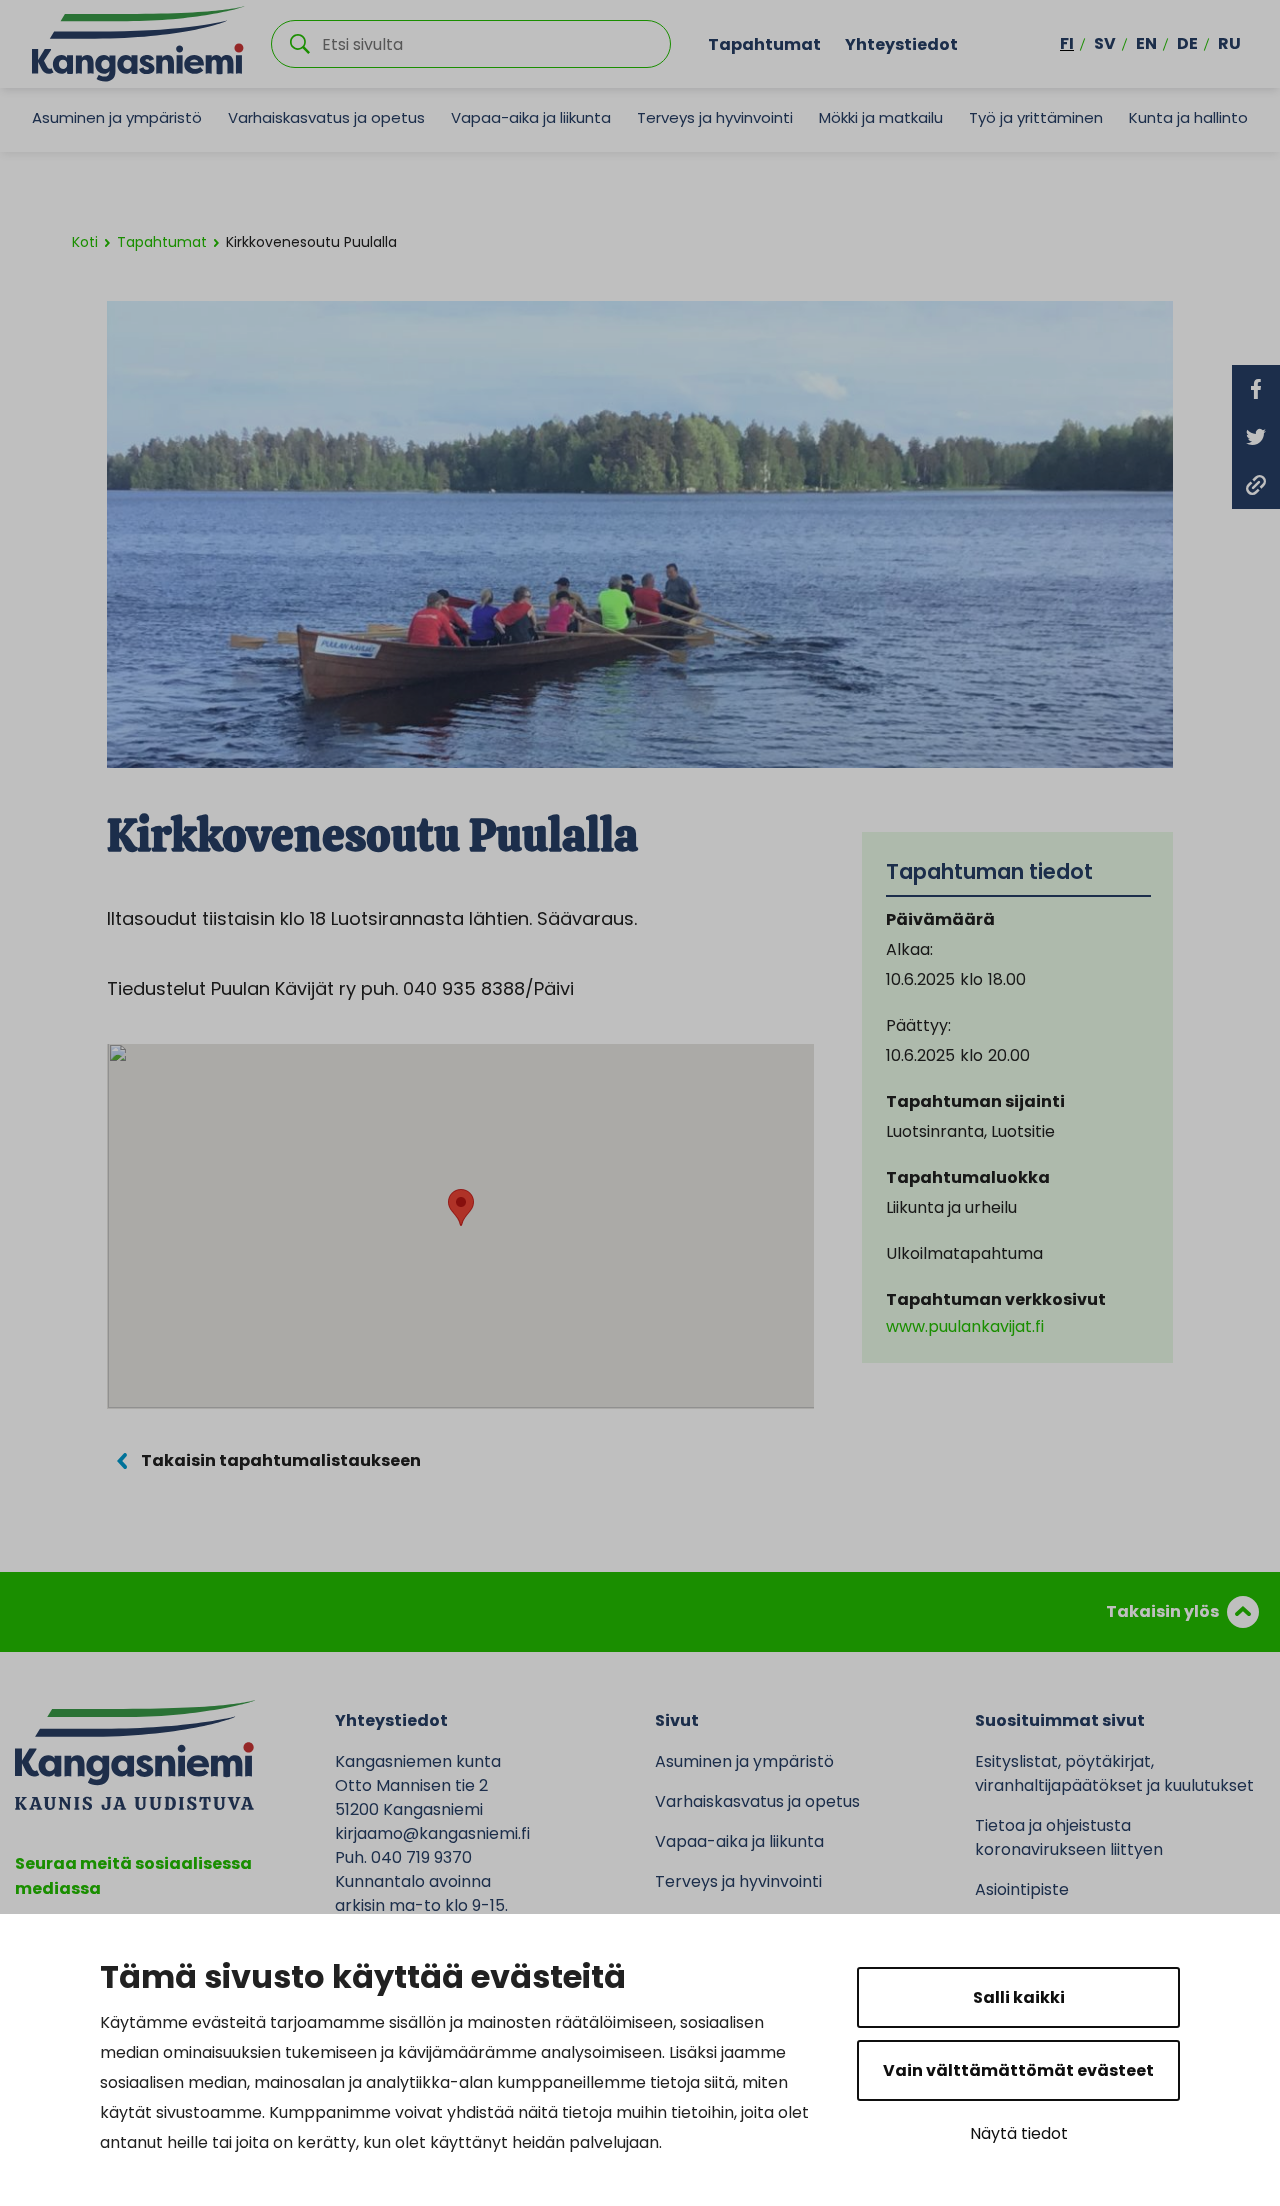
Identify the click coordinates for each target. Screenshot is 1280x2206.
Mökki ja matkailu (881, 117)
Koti (85, 242)
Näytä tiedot (1019, 2133)
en (1146, 43)
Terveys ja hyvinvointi (715, 117)
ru (1229, 43)
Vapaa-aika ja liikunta (531, 117)
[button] (461, 1207)
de (1187, 43)
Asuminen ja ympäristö (117, 117)
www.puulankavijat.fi (965, 1326)
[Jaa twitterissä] (1256, 437)
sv (1105, 43)
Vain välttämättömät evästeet (1018, 2070)
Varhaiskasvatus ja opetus (326, 117)
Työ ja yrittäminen (1036, 117)
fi (1067, 43)
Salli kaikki (1019, 1997)
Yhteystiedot (901, 43)
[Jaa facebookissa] (1256, 389)
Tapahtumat (764, 43)
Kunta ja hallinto (1188, 117)
